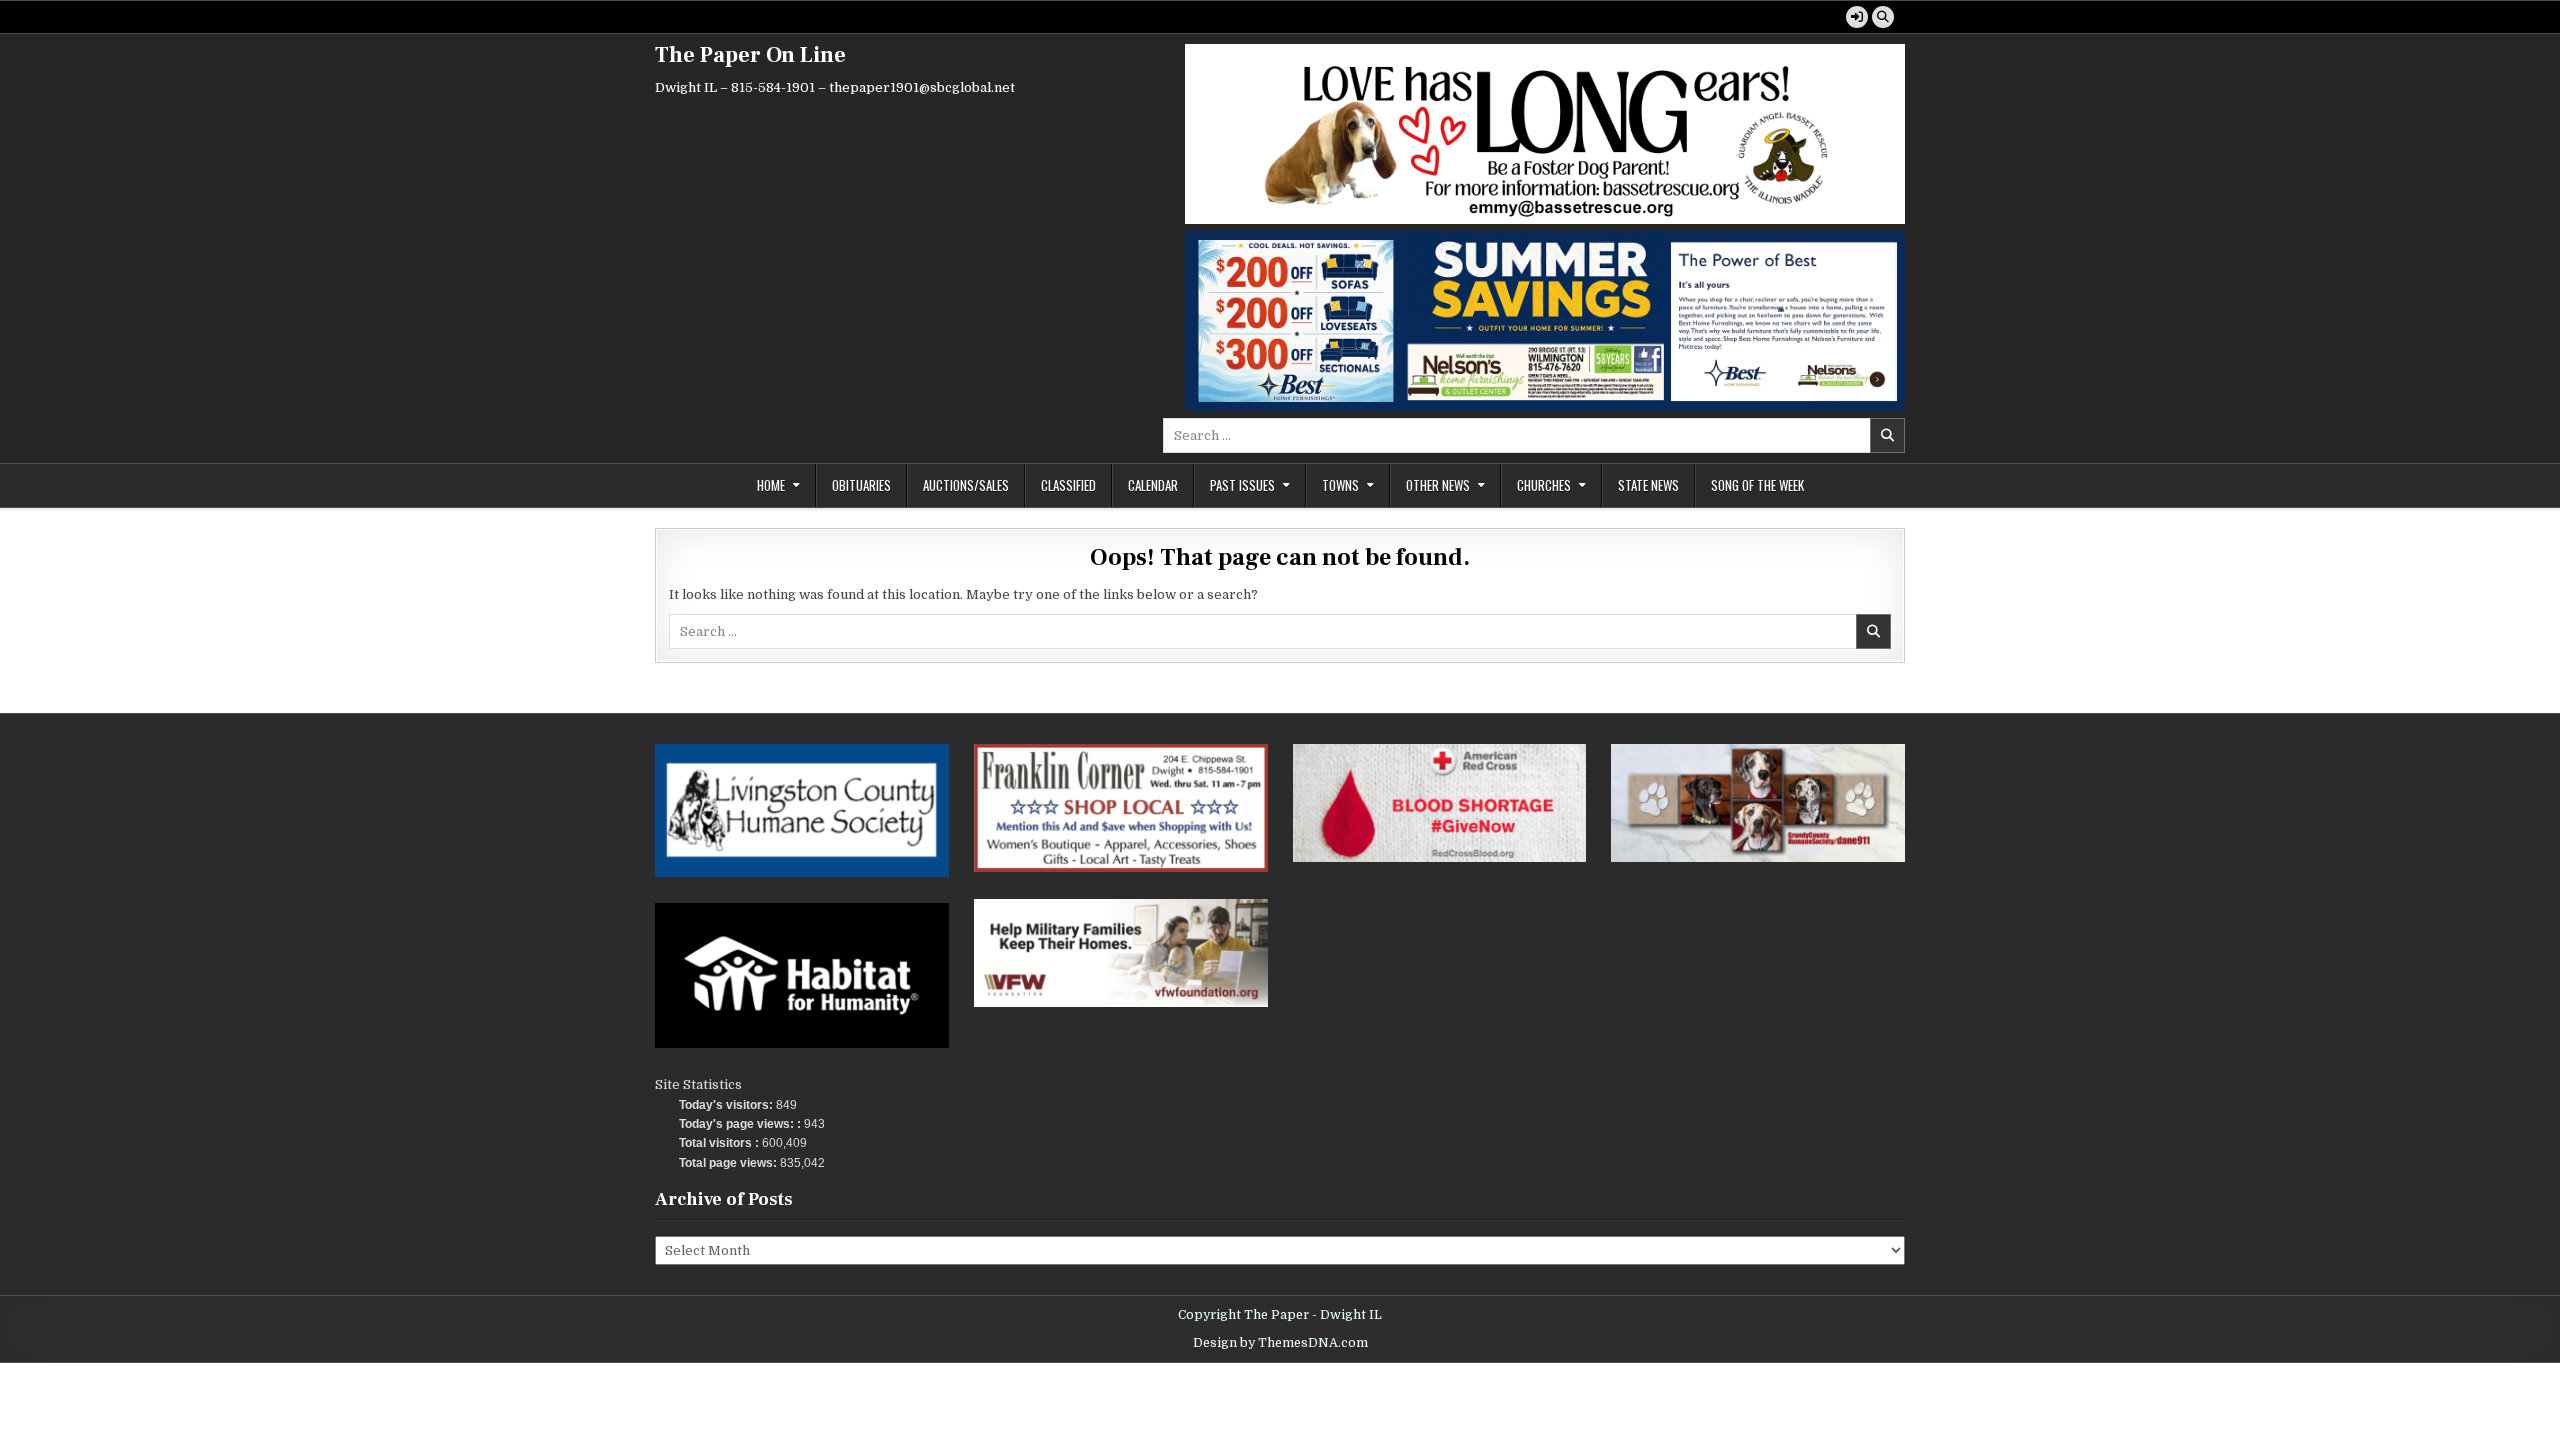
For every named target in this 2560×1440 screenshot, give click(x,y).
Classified (1068, 485)
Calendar (1153, 485)
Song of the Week (1757, 485)
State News (1648, 485)
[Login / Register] (1857, 17)
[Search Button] (1883, 17)
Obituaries (861, 485)
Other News (1438, 485)
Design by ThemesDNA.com (1280, 1343)
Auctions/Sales (966, 485)
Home (771, 485)
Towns (1340, 485)
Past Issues (1242, 485)
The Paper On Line (750, 55)
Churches (1544, 485)
